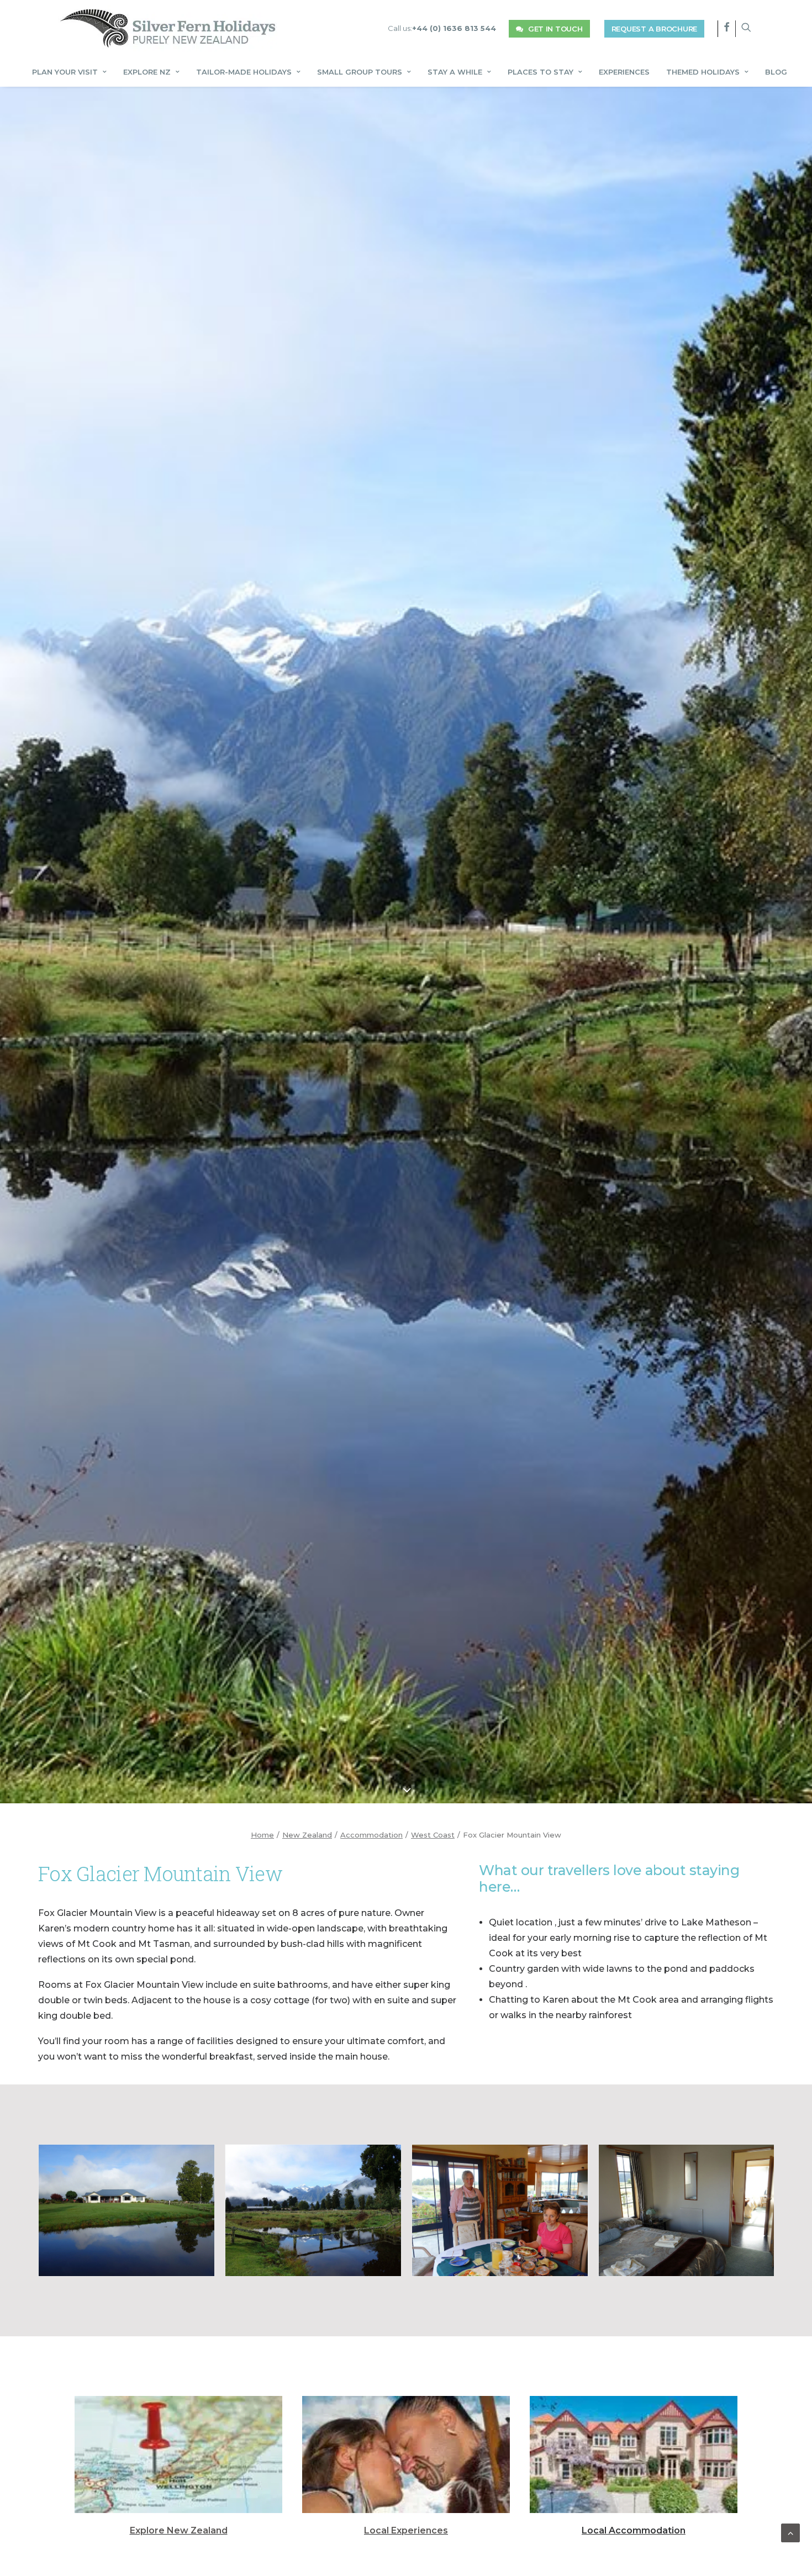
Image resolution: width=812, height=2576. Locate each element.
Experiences (624, 72)
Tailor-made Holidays (244, 72)
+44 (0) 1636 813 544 (454, 28)
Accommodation (371, 1835)
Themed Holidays (703, 72)
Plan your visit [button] (65, 72)
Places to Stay (541, 72)
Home (262, 1835)
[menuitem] (442, 28)
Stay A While (455, 72)
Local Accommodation (634, 2530)
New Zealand (307, 1835)
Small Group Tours (360, 72)
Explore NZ (147, 72)
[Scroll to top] (790, 2532)
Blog (776, 72)
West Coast (433, 1835)
